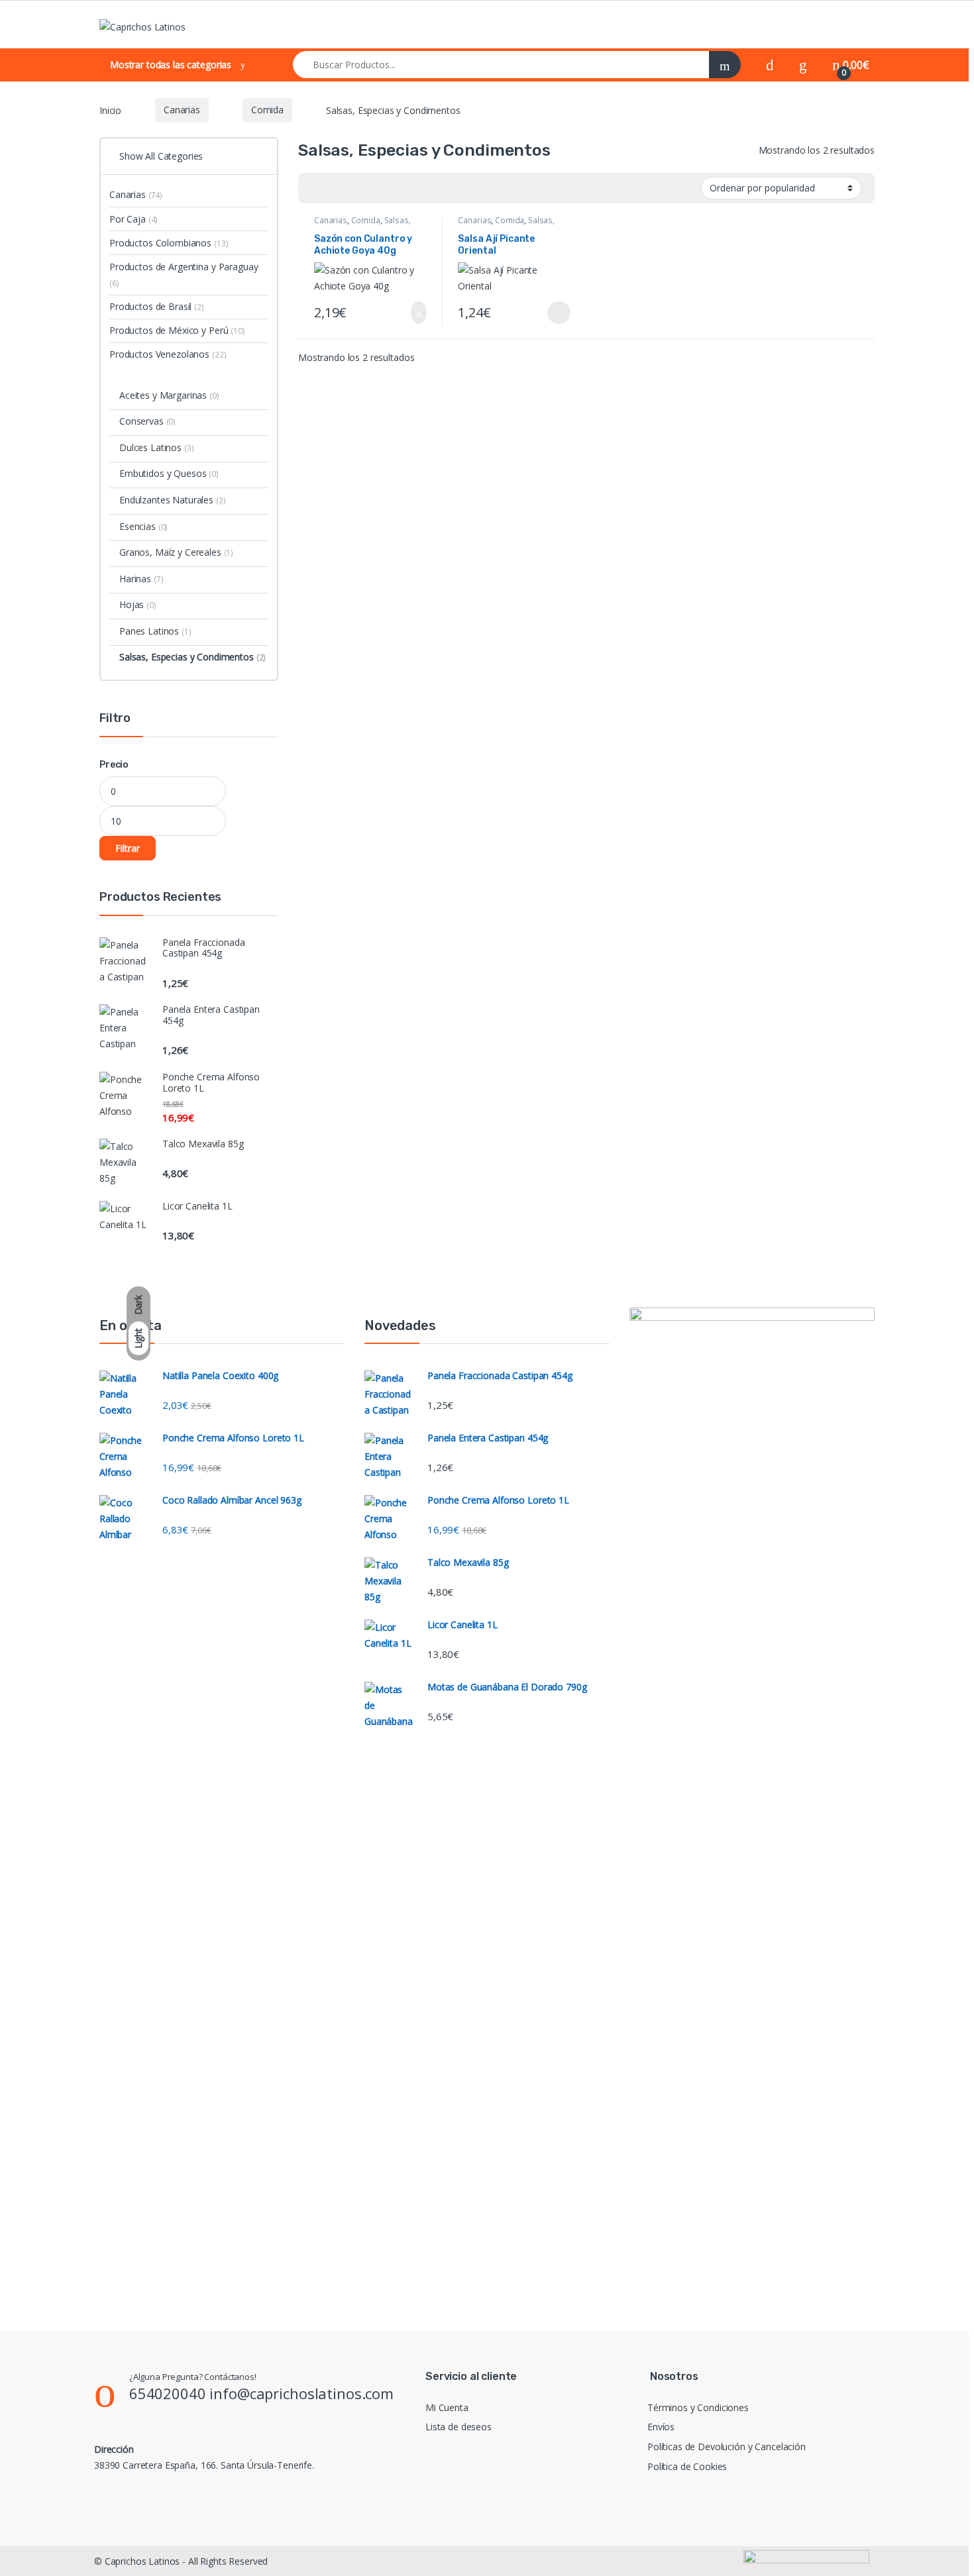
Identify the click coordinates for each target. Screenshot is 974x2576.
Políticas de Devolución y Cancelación (727, 2447)
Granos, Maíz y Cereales (176, 552)
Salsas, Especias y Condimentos (362, 225)
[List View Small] (374, 188)
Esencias (143, 526)
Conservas (147, 421)
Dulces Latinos (156, 447)
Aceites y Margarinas (169, 395)
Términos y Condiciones (698, 2407)
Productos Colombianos (169, 243)
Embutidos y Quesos (169, 473)
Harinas (141, 579)
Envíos (661, 2427)
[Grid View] (316, 188)
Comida (267, 110)
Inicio (110, 110)
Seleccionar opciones (547, 313)
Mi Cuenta (447, 2407)
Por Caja (134, 219)
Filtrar (128, 848)
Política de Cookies (687, 2466)
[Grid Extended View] (335, 188)
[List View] (354, 188)
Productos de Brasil (157, 306)
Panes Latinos (155, 631)
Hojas (138, 604)
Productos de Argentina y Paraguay (184, 275)
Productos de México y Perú (177, 330)
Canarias (182, 110)
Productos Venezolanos (168, 354)
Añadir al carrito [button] (413, 313)
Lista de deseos (459, 2427)
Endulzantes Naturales (173, 500)
